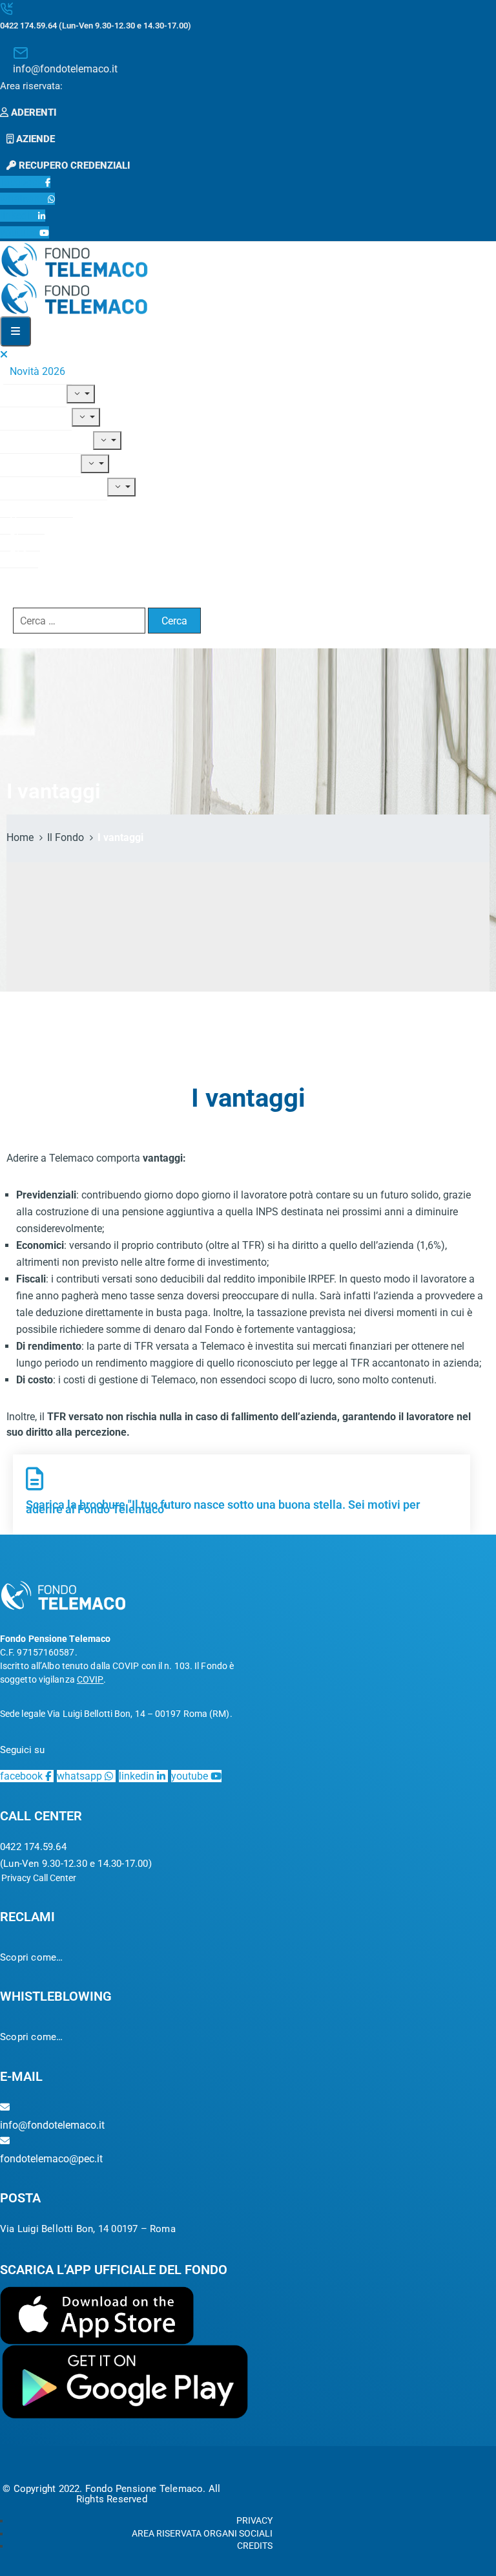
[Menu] (81, 394)
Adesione (31, 417)
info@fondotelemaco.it (65, 69)
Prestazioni (35, 464)
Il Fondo (28, 394)
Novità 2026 (37, 371)
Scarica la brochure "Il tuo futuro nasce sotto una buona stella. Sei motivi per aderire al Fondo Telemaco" (223, 1507)
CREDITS (255, 2546)
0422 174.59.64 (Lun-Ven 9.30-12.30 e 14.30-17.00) (96, 26)
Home (20, 837)
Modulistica (36, 505)
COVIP (90, 1679)
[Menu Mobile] (15, 331)
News (22, 521)
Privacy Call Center (39, 1878)
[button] (35, 86)
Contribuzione (41, 441)
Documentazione (48, 487)
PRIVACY (254, 2520)
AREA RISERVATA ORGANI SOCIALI (202, 2533)
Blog (20, 538)
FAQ (19, 555)
